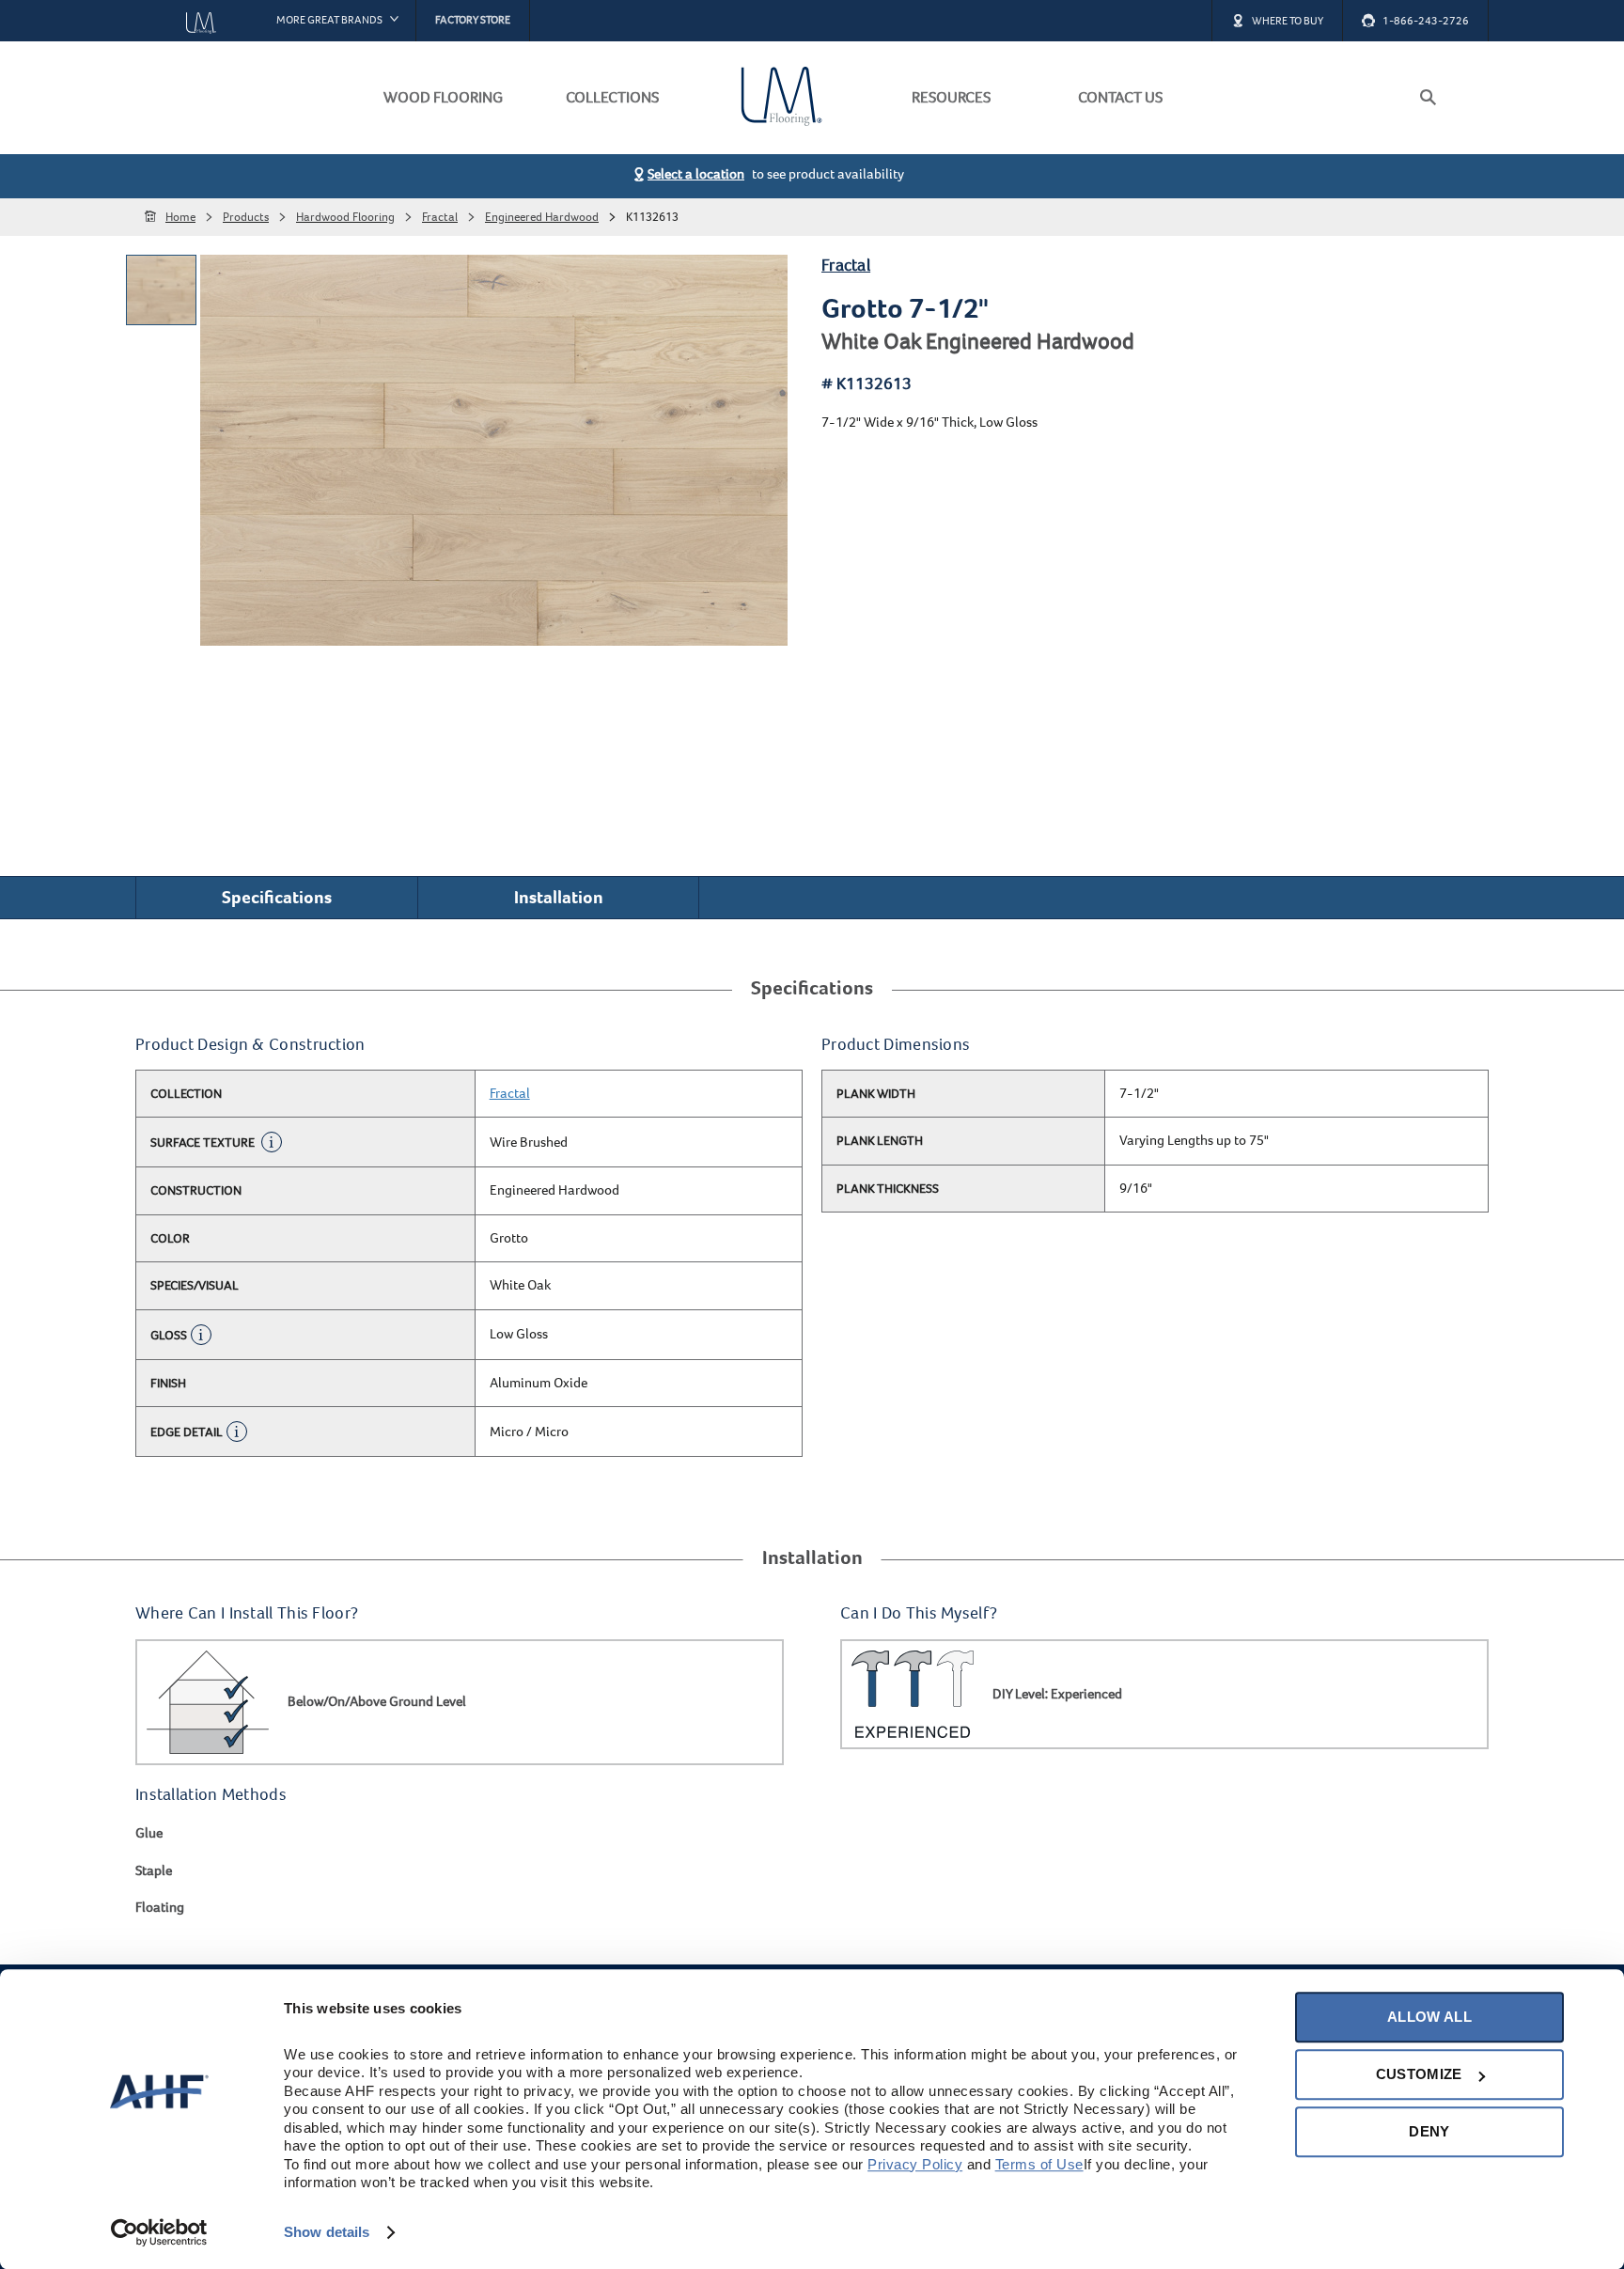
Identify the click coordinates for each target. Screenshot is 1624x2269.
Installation (559, 897)
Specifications (277, 897)
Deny (1429, 2131)
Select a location (696, 174)
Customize (1419, 2074)
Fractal (846, 266)
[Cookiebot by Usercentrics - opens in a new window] (159, 2232)
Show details (327, 2232)
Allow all (1429, 2017)
